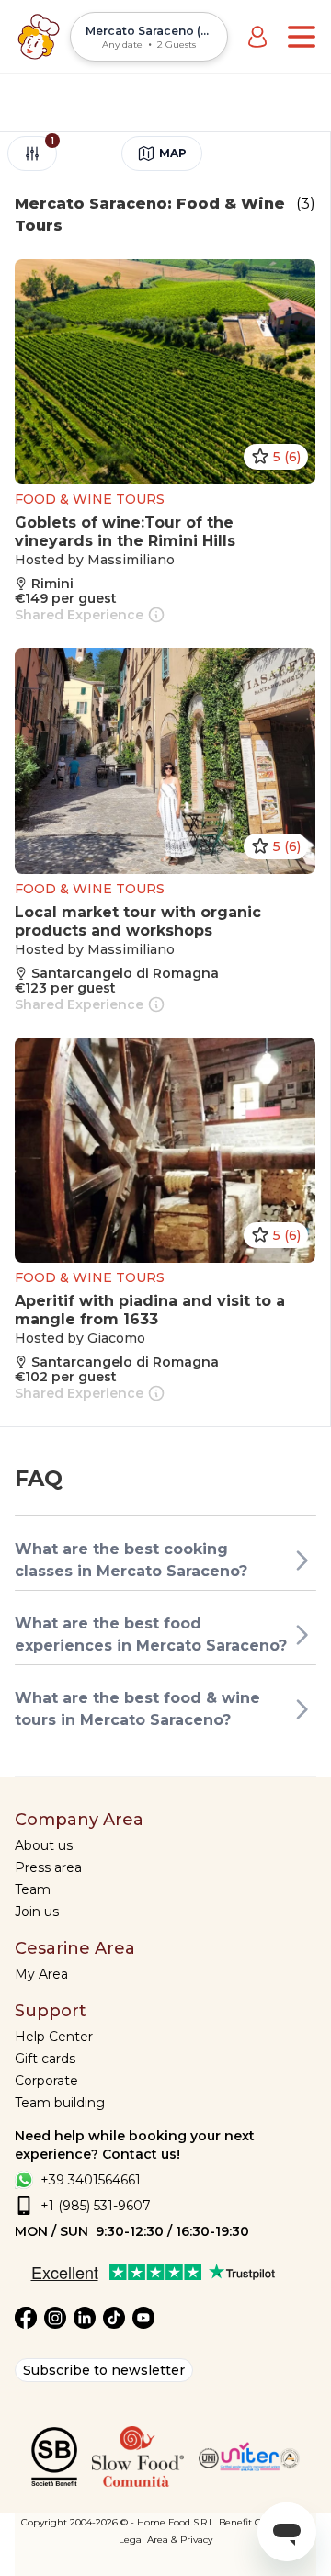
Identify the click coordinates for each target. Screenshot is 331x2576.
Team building (60, 2103)
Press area (48, 1867)
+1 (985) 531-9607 (96, 2206)
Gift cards (45, 2059)
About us (44, 1845)
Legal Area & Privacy (165, 2540)
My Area (41, 1974)
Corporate (46, 2081)
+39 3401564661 (91, 2180)
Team (33, 1889)
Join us (37, 1912)
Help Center (54, 2037)
